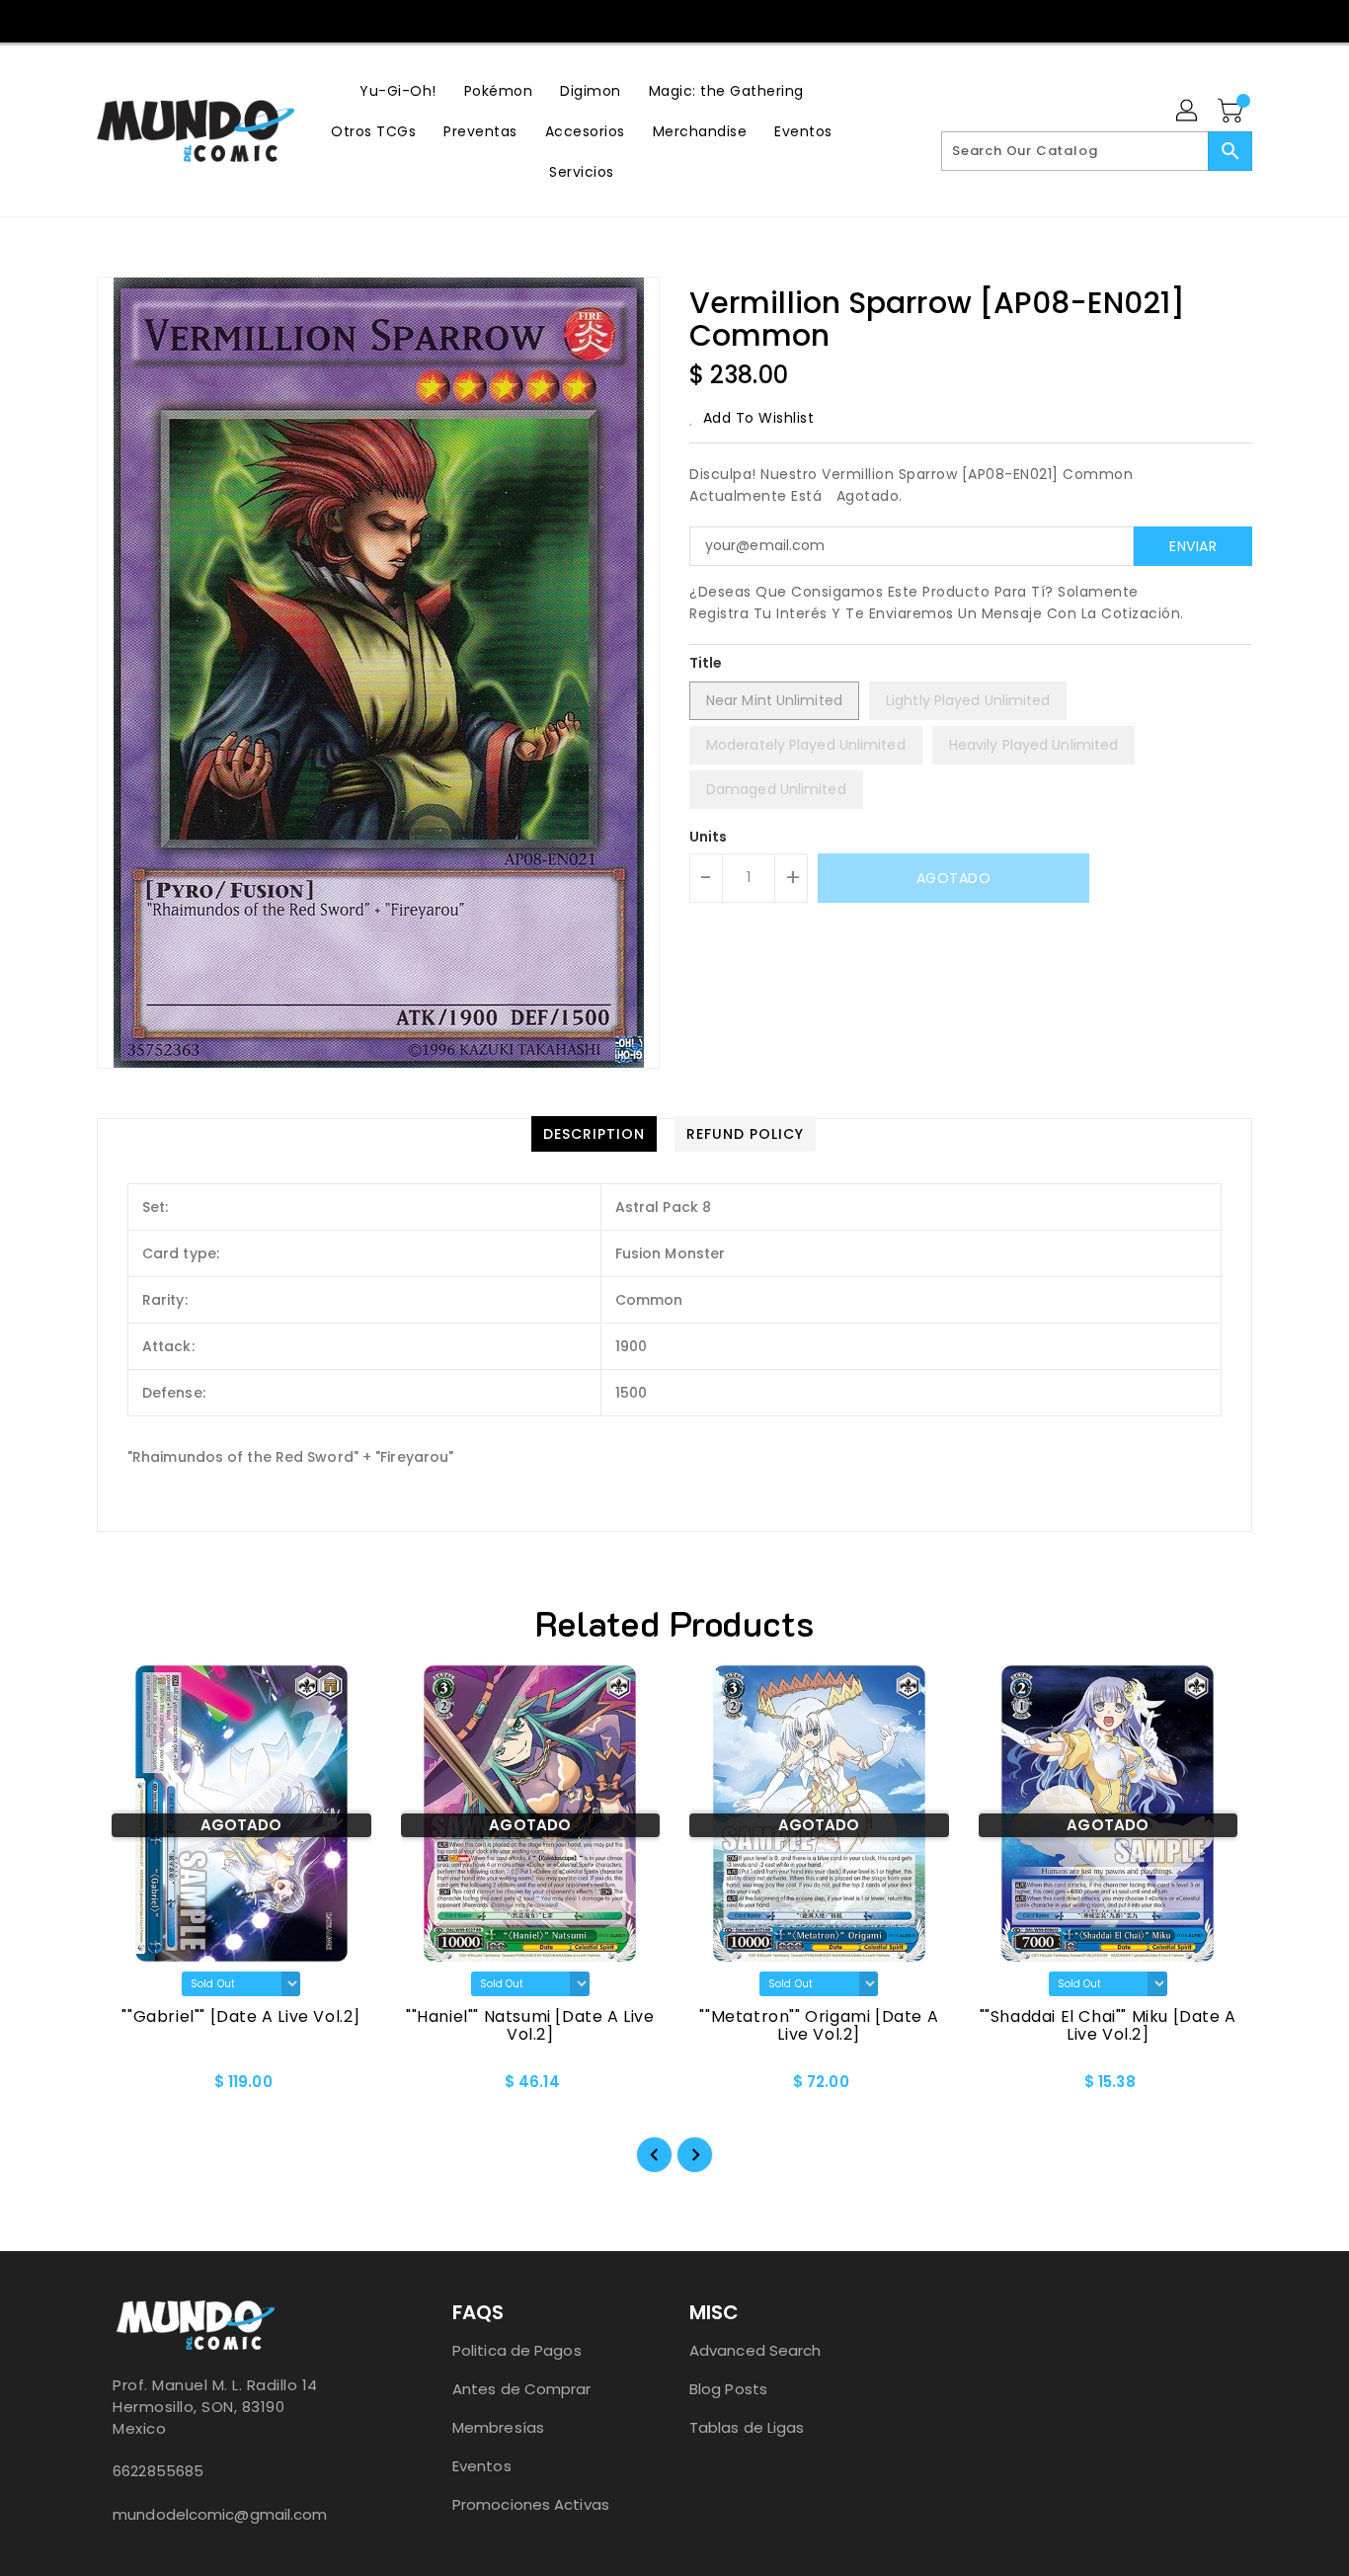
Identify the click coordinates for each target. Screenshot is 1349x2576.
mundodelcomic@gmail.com (220, 2514)
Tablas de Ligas (747, 2427)
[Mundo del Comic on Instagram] (674, 20)
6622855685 (158, 2471)
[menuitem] (398, 90)
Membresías (498, 2427)
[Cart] (1232, 112)
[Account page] (1188, 112)
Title (706, 663)
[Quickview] (128, 2088)
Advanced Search (755, 2350)
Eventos (482, 2466)
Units (709, 837)
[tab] (594, 1134)
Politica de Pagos (517, 2350)
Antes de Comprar (522, 2389)
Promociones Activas (531, 2504)
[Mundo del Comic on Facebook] (635, 20)
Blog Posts (728, 2389)
